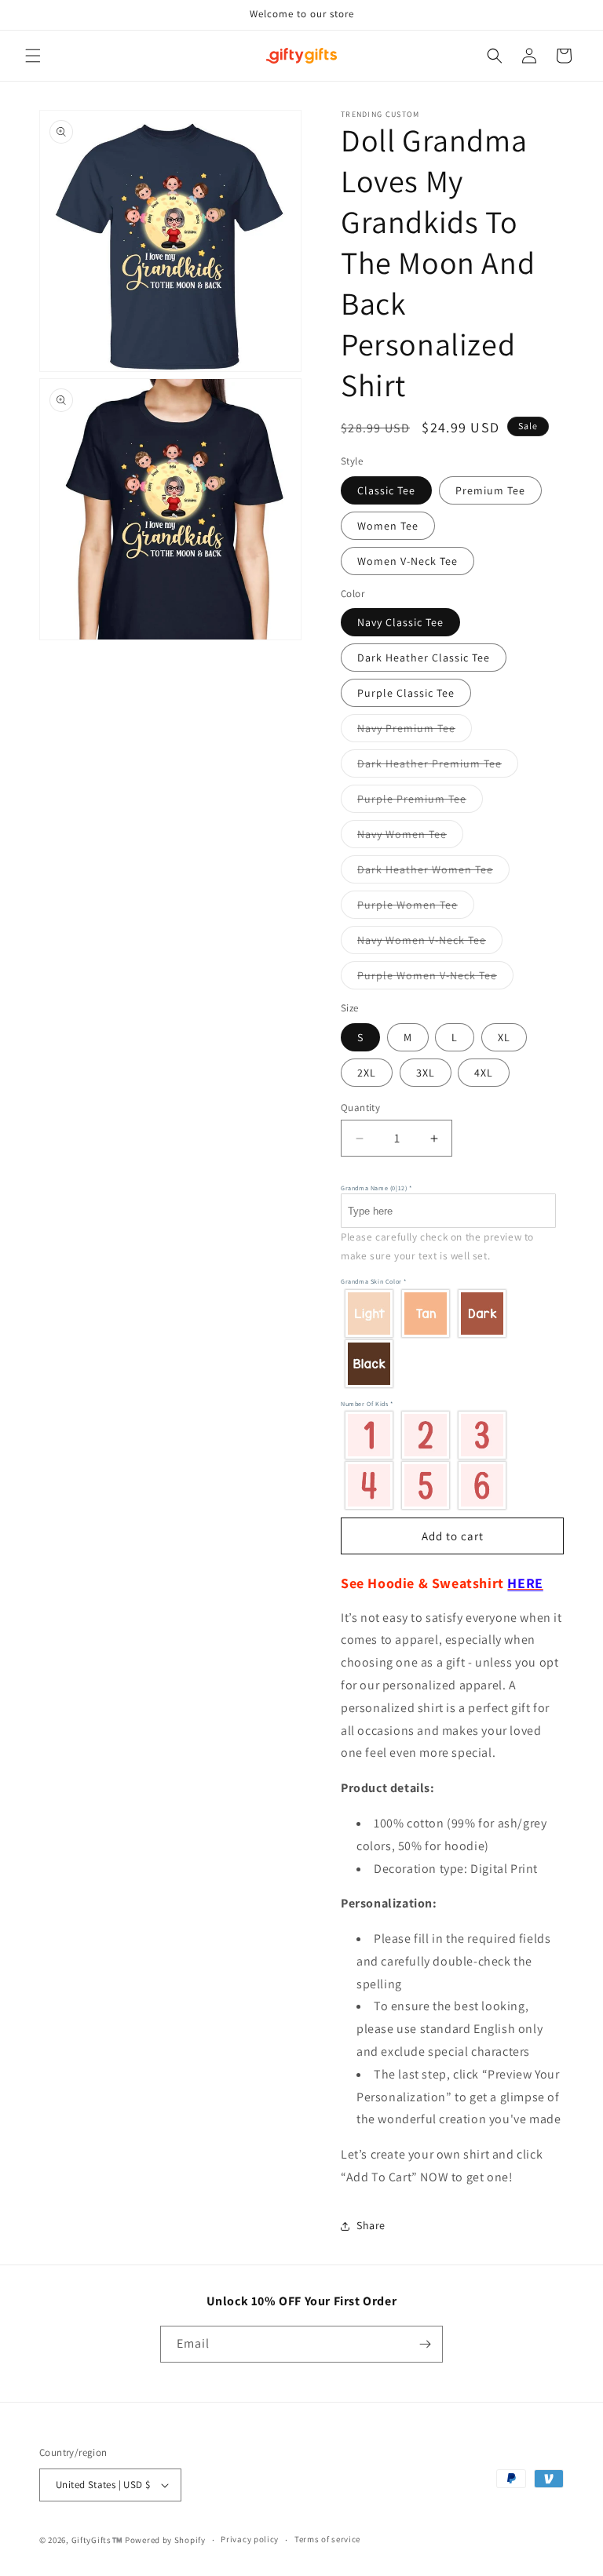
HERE (525, 1583)
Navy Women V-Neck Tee (430, 943)
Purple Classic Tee (406, 693)
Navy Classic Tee (400, 622)
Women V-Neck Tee (407, 561)
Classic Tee (386, 490)
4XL (484, 1073)
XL (504, 1037)
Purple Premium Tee (420, 802)
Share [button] (371, 2225)
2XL (367, 1073)
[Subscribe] (425, 2344)
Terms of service (327, 2539)
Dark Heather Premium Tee (438, 767)
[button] (33, 56)
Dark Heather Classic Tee (424, 658)
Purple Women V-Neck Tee (435, 978)
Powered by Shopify (165, 2540)
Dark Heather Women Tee (433, 873)
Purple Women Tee (416, 908)
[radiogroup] (448, 1338)
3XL (426, 1073)
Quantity (360, 1108)
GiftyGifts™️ (97, 2540)
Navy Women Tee (410, 837)
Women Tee (388, 526)
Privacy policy (250, 2539)
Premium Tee (490, 490)
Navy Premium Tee (415, 731)
